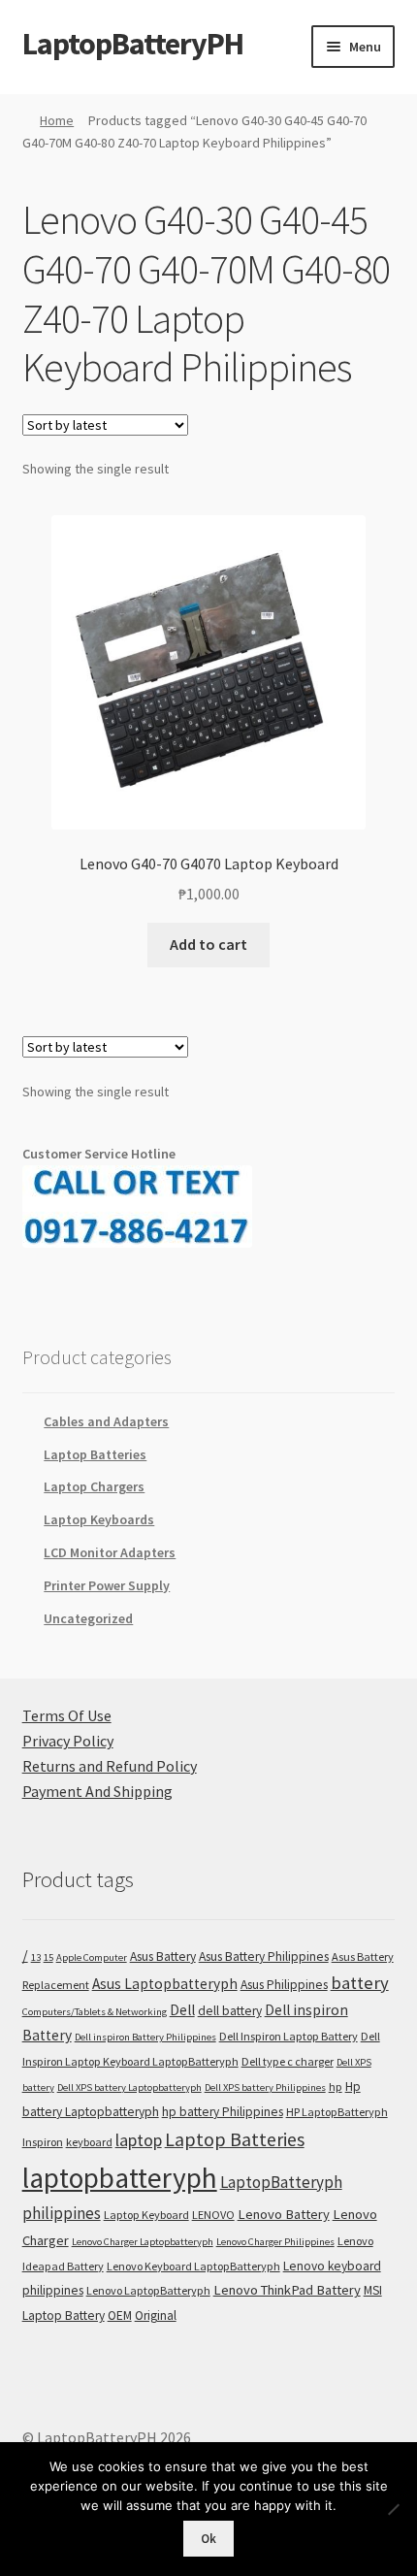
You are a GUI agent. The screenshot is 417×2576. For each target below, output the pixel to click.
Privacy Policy (68, 1741)
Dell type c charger (288, 2061)
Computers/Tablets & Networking (95, 2012)
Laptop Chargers (94, 1486)
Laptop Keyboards (99, 1519)
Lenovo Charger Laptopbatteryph (143, 2242)
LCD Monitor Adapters (110, 1552)
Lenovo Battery (284, 2214)
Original (156, 2315)
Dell (182, 2010)
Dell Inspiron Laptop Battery (289, 2036)
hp (336, 2087)
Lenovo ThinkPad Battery (287, 2290)
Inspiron (43, 2142)
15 (48, 1957)
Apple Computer (92, 1957)
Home (57, 120)
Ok (208, 2539)
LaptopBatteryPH (133, 44)
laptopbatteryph (120, 2178)
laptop (139, 2140)
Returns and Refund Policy (110, 1766)
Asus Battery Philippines (264, 1956)
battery (360, 1983)
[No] (393, 2509)
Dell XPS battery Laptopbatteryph (129, 2087)
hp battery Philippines (223, 2112)
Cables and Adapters (106, 1421)
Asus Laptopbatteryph (165, 1984)
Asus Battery (163, 1956)
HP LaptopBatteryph (337, 2112)
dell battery (230, 2011)
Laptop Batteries (95, 1454)
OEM (120, 2315)
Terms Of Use (67, 1715)
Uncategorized (88, 1618)
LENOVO (213, 2215)
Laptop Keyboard (146, 2215)
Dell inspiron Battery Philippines (145, 2037)
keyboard (89, 2142)
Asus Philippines (284, 1985)
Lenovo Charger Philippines (275, 2242)
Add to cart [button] (208, 944)
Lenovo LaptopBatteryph (148, 2290)
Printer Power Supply (107, 1585)
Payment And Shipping (97, 1791)
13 (36, 1957)
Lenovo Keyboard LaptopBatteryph (193, 2266)
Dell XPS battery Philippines (265, 2087)
